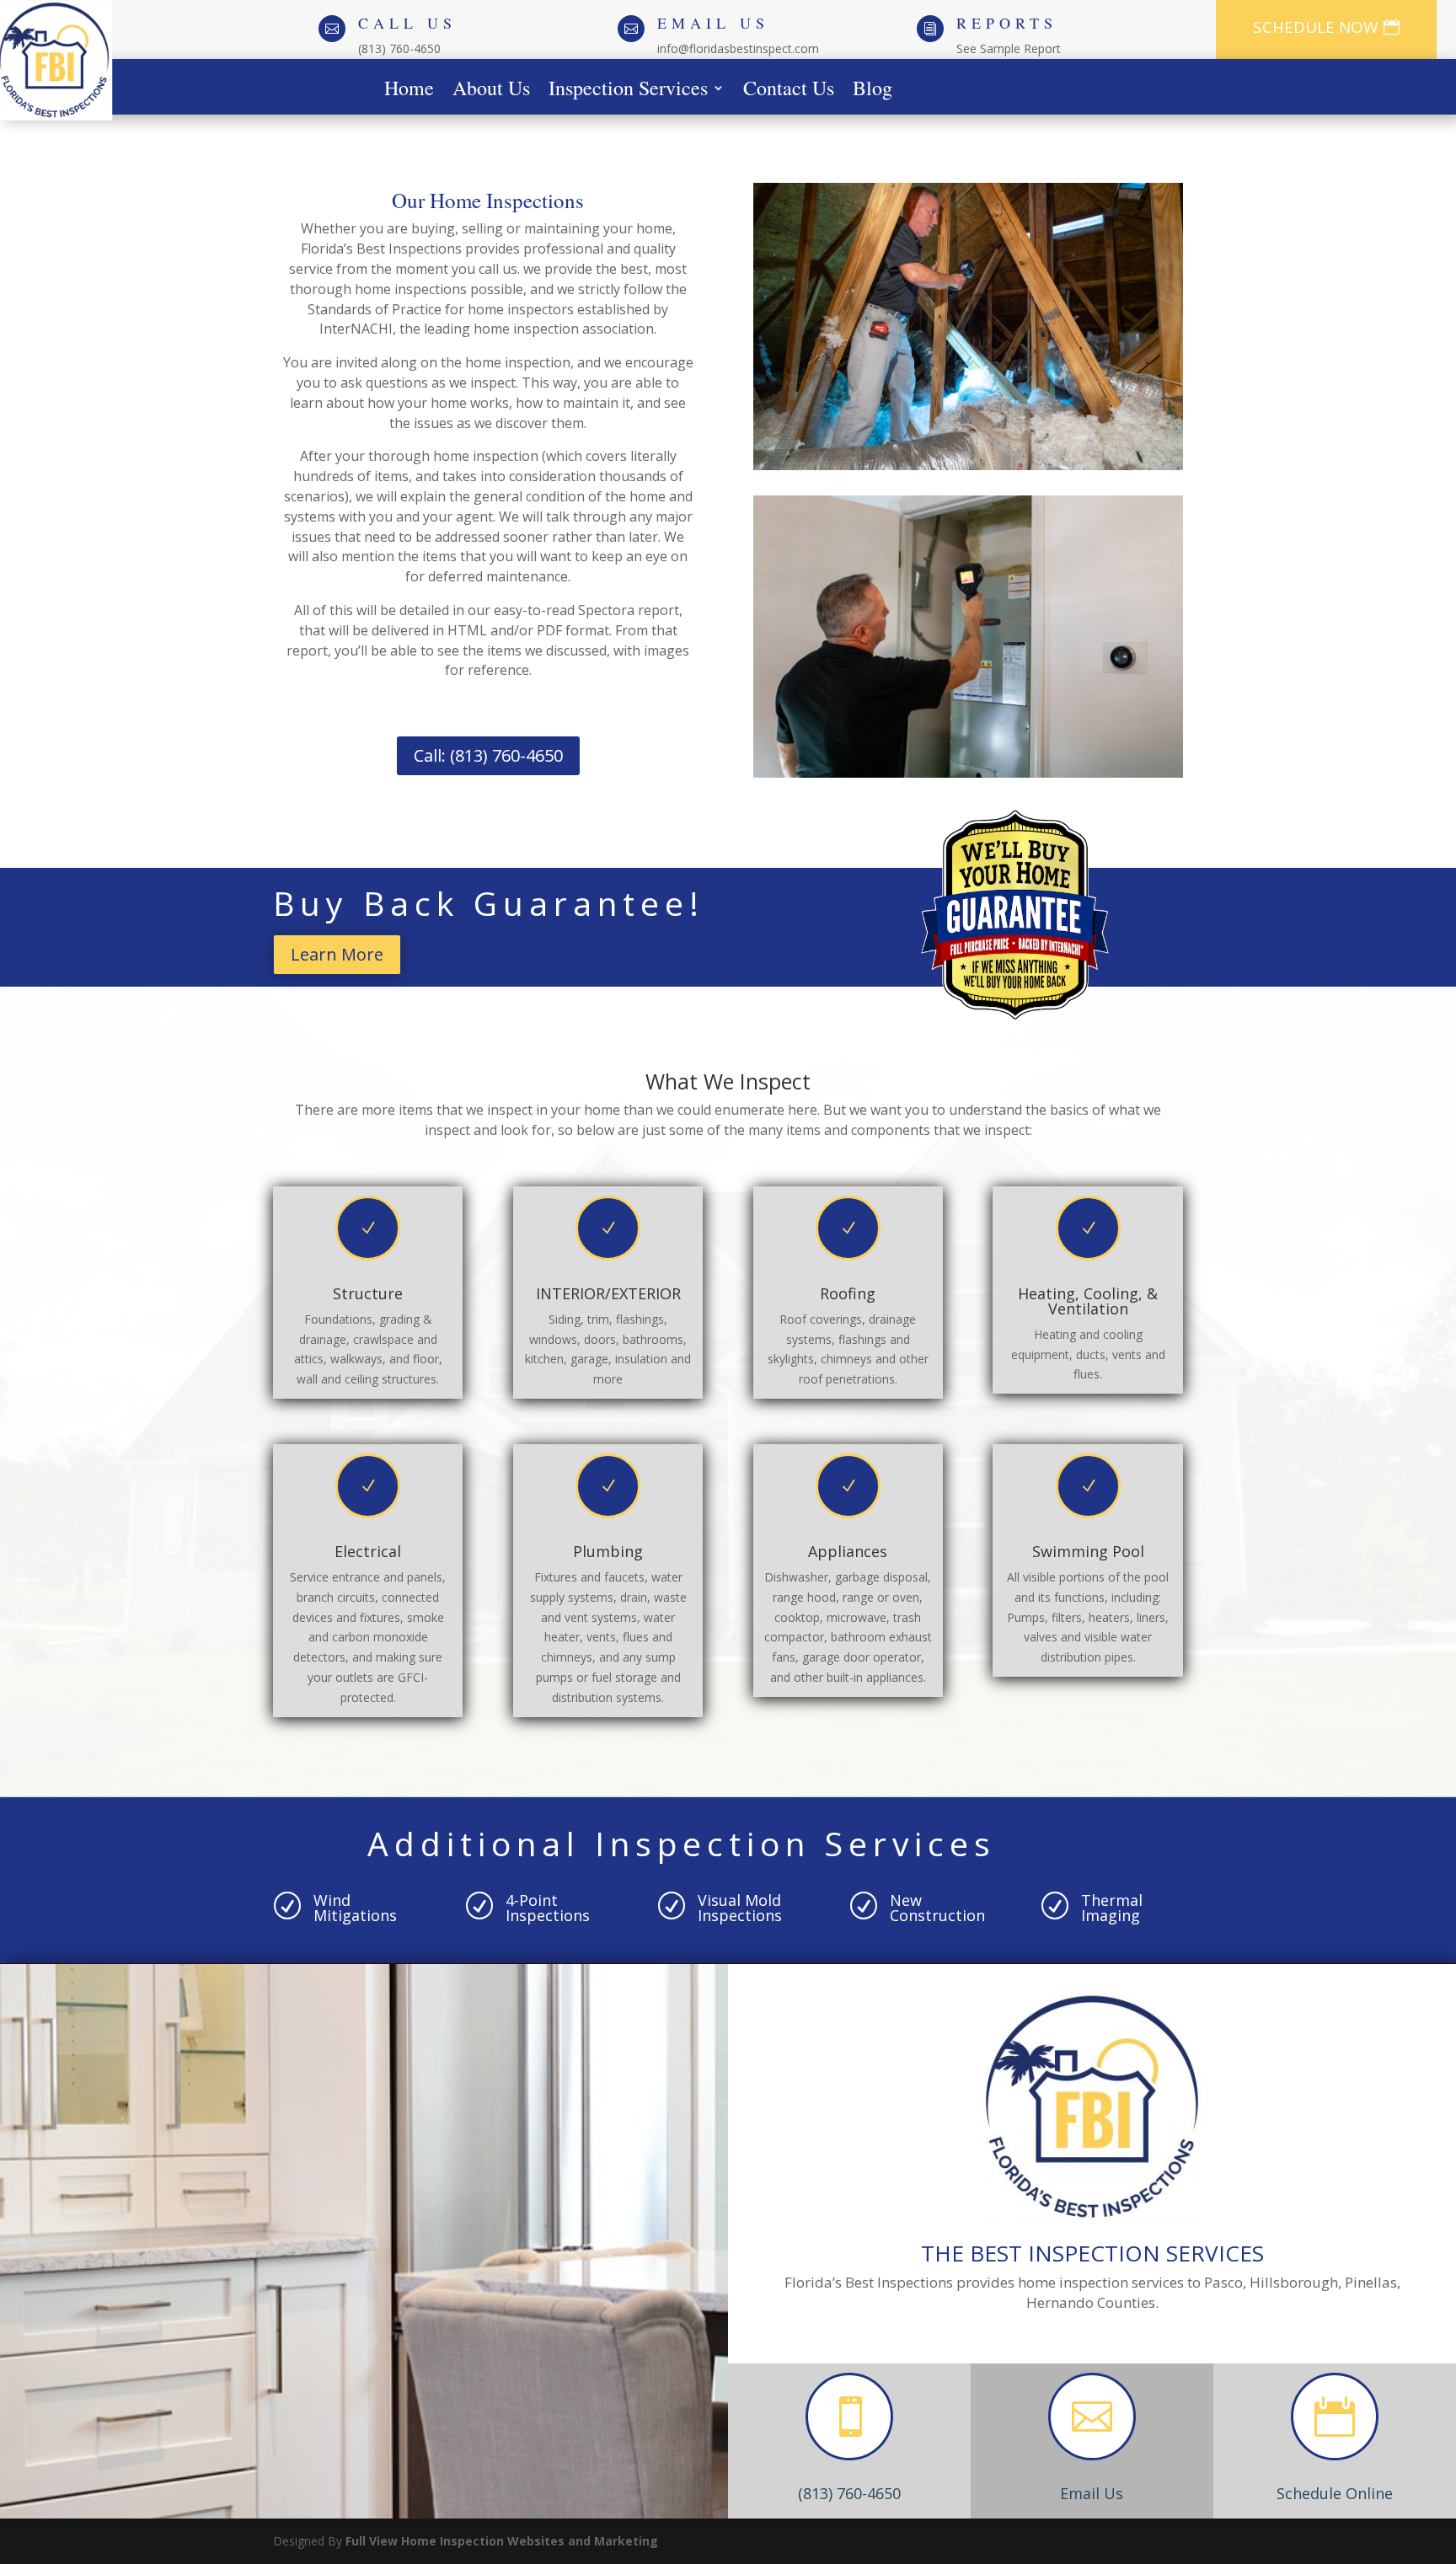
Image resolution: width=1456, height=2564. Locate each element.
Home (409, 91)
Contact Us (789, 91)
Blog (873, 91)
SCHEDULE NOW (1316, 27)
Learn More (337, 954)
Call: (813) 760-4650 (488, 755)
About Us (491, 91)
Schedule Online (1335, 2493)
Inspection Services (628, 91)
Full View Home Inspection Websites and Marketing (502, 2541)
